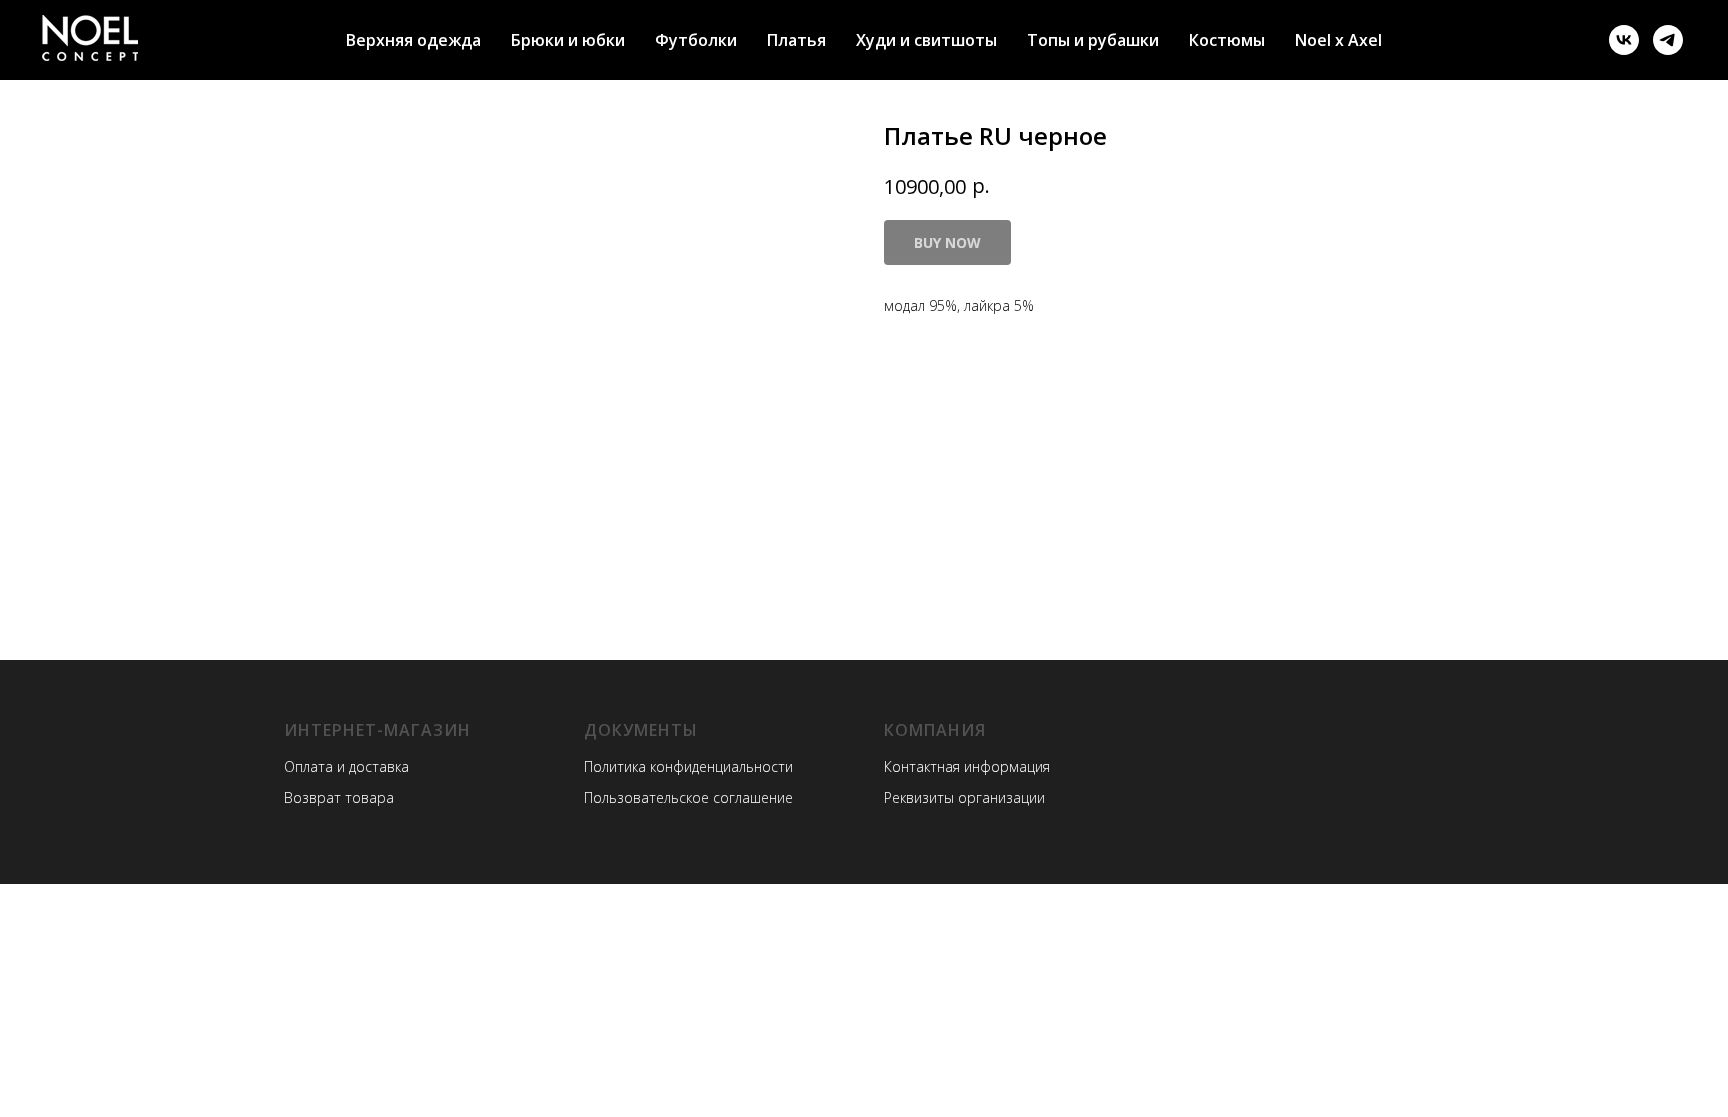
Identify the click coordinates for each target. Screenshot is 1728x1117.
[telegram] (1668, 40)
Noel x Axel (1338, 40)
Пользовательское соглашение (688, 797)
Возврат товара (339, 797)
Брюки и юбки (568, 40)
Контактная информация (967, 766)
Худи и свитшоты (926, 40)
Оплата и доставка (346, 766)
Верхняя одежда (413, 40)
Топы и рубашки (1093, 40)
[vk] (1624, 40)
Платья (796, 40)
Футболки (696, 40)
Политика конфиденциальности (688, 766)
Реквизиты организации (964, 797)
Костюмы (1227, 40)
